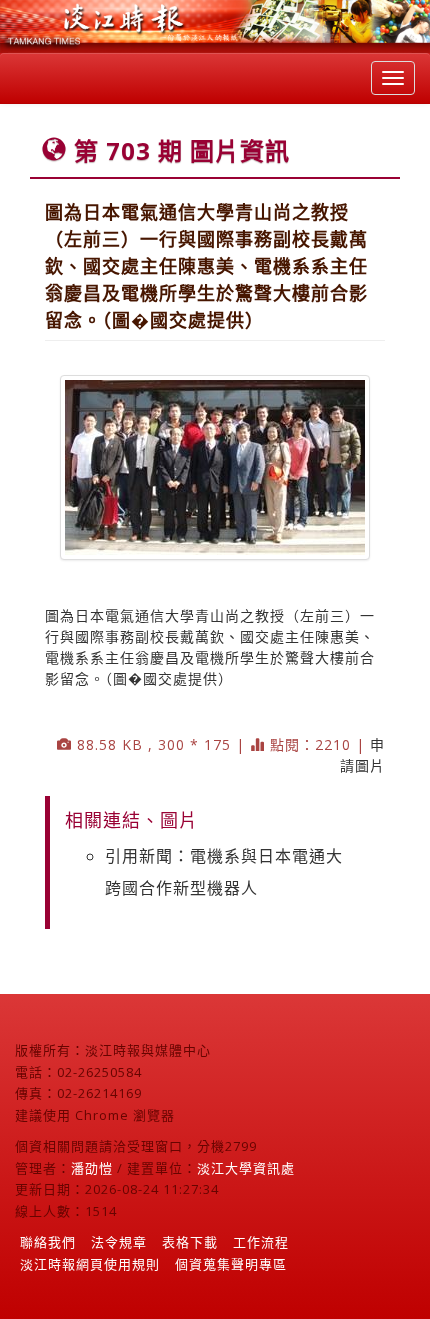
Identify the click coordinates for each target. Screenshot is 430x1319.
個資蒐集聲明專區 (231, 1264)
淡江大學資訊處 (246, 1168)
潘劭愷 (92, 1168)
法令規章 (119, 1242)
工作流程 (261, 1242)
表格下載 (190, 1242)
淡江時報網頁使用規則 (90, 1264)
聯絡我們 (48, 1242)
